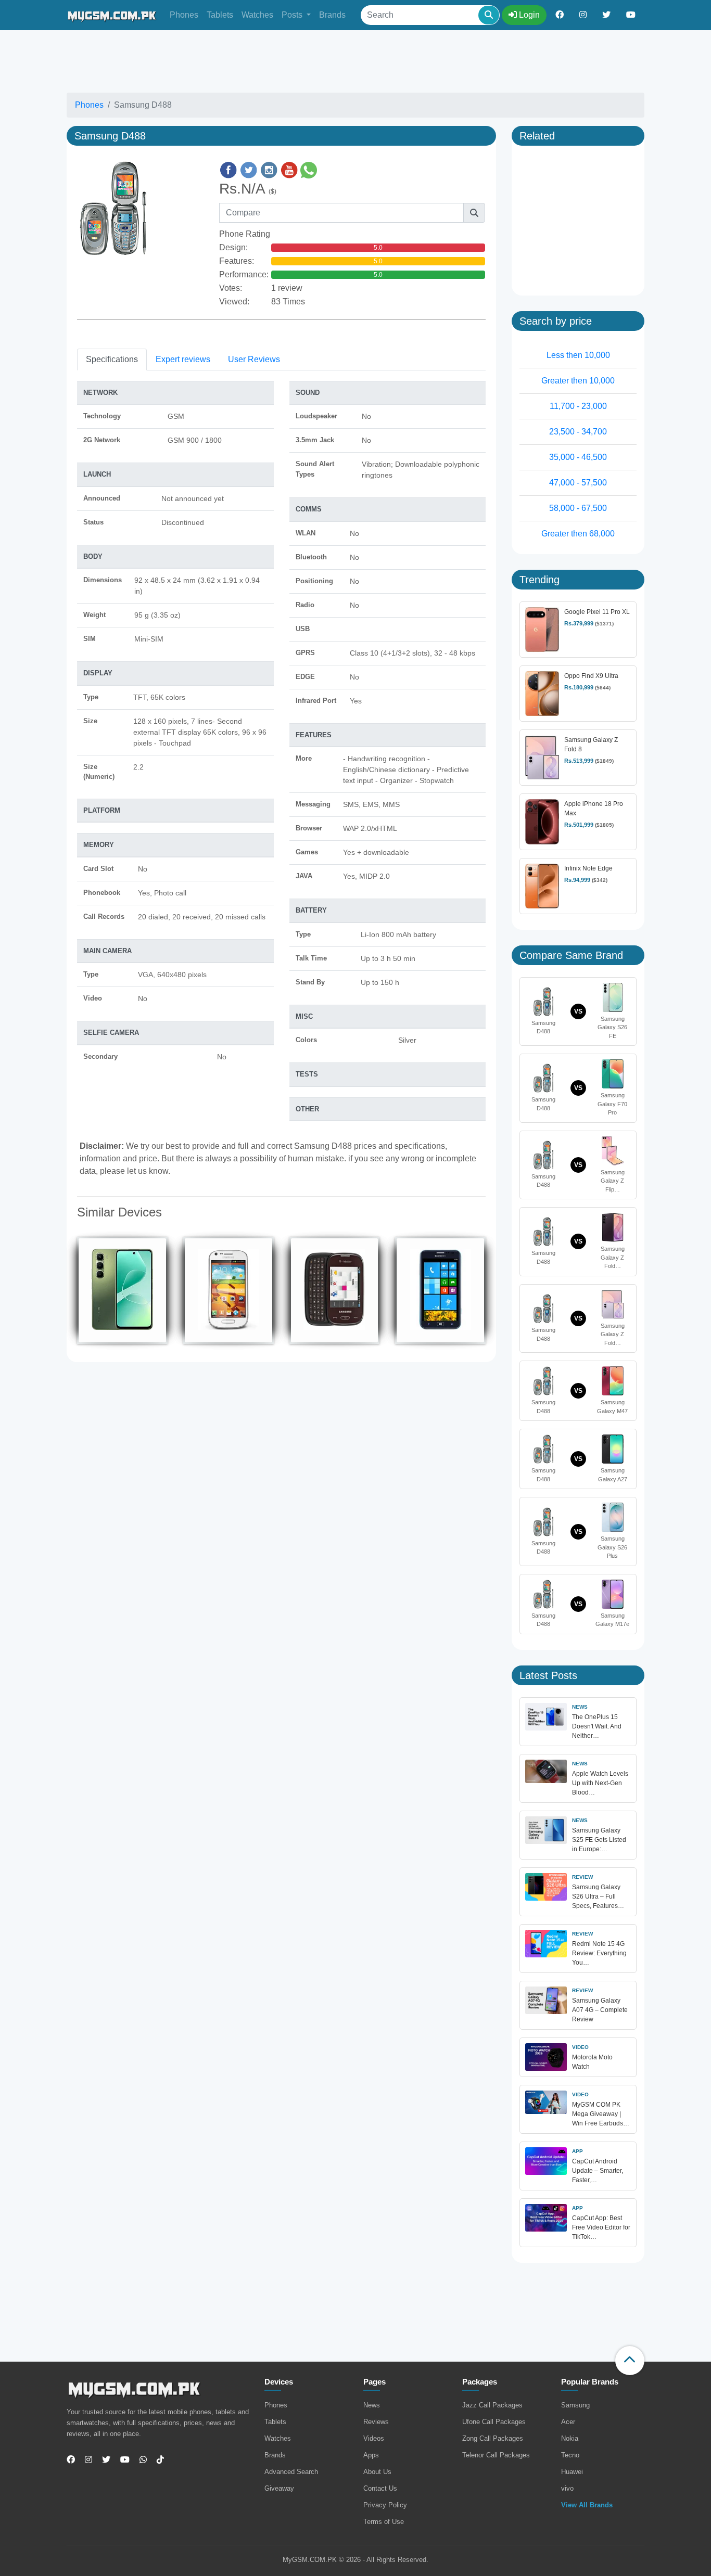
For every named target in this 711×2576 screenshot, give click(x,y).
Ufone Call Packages (494, 2422)
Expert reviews (183, 359)
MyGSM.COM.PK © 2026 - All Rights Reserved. (355, 2560)
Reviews (376, 2422)
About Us (377, 2472)
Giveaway (279, 2488)
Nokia (570, 2438)
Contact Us (380, 2488)
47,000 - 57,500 (578, 483)
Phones (184, 15)
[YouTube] (121, 2460)
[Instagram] (85, 2460)
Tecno (570, 2455)
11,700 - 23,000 (578, 406)
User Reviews (254, 359)
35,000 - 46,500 (578, 457)
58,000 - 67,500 (578, 508)
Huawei (572, 2472)
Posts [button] (293, 15)
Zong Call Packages (493, 2438)
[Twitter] (102, 2460)
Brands (332, 15)
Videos (374, 2438)
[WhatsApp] (139, 2460)
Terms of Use (384, 2522)
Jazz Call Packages (492, 2405)
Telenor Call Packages (496, 2455)
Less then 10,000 (578, 355)
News (372, 2405)
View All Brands (587, 2505)
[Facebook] (71, 2460)
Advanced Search (291, 2472)
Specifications (112, 359)
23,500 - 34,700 (578, 432)
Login (528, 15)
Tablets (220, 15)
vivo (567, 2488)
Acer (568, 2422)
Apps (371, 2455)
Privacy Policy (385, 2505)
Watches (257, 15)
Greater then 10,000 (578, 381)
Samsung (575, 2405)
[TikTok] (156, 2460)
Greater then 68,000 (578, 534)
